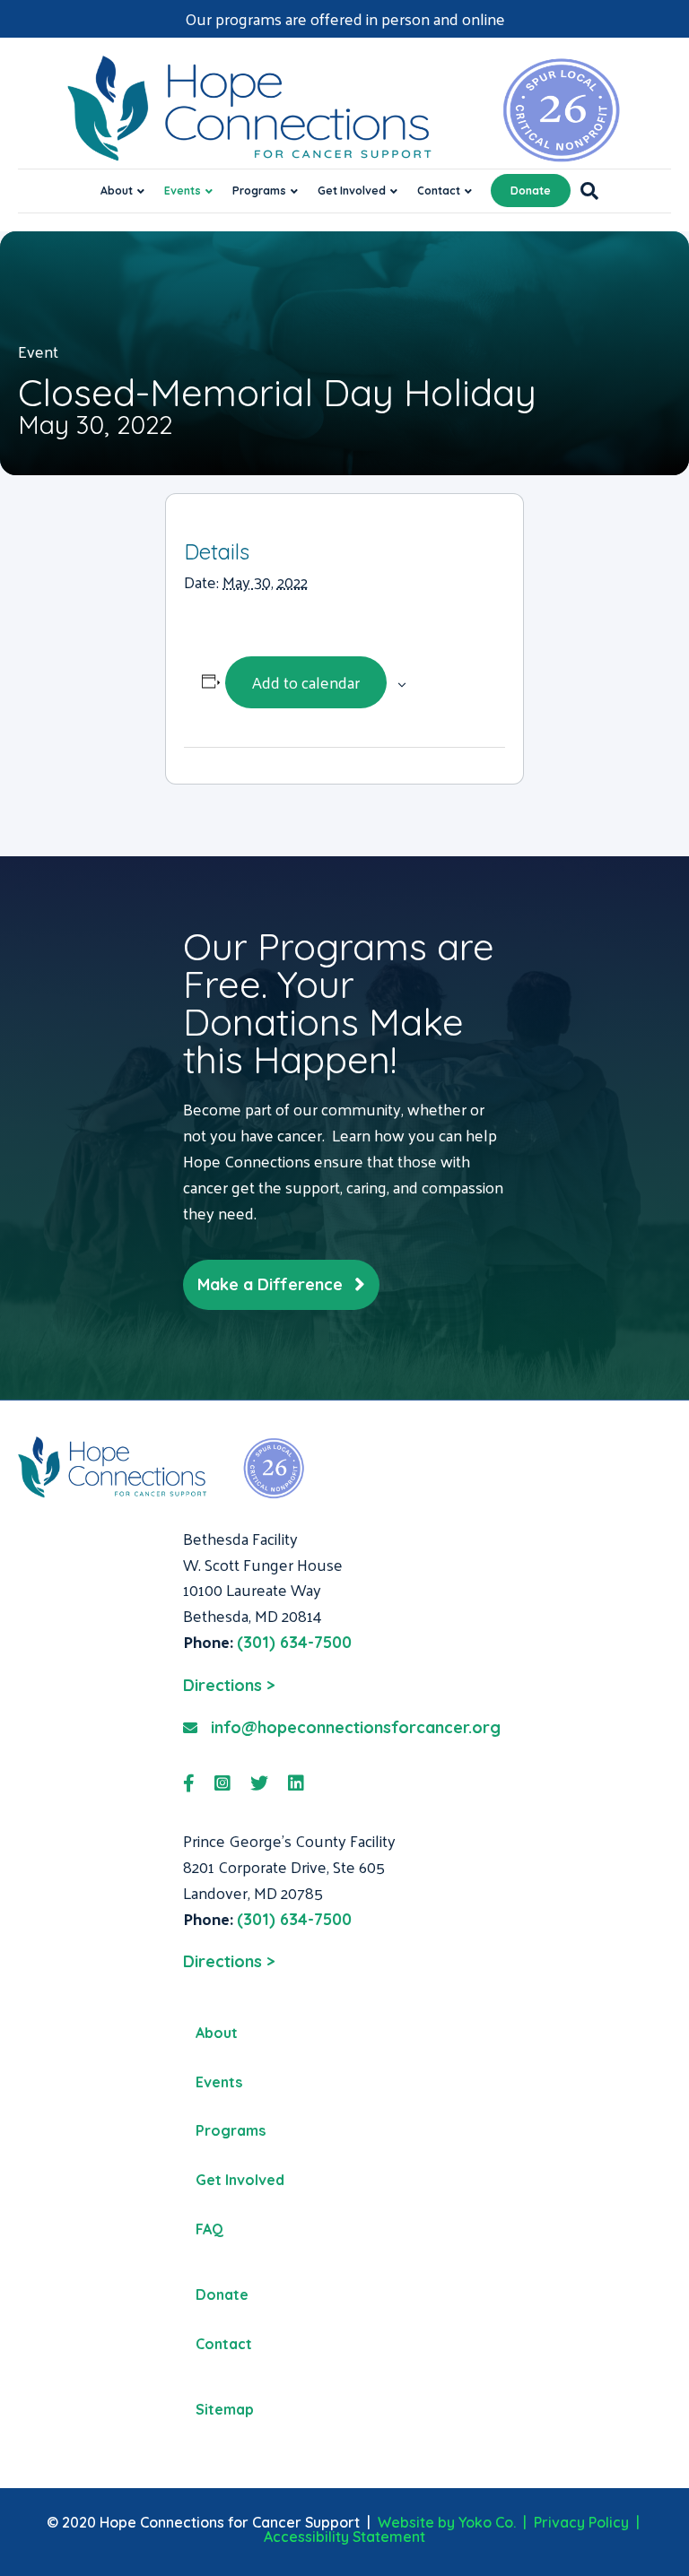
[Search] (584, 191)
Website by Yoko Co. (447, 2522)
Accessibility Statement (344, 2537)
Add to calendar (306, 682)
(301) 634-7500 (294, 1642)
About (117, 191)
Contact (439, 191)
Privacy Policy (581, 2522)
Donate (531, 191)
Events (183, 191)
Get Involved (352, 191)
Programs (259, 191)
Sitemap (225, 2409)
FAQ (209, 2229)
